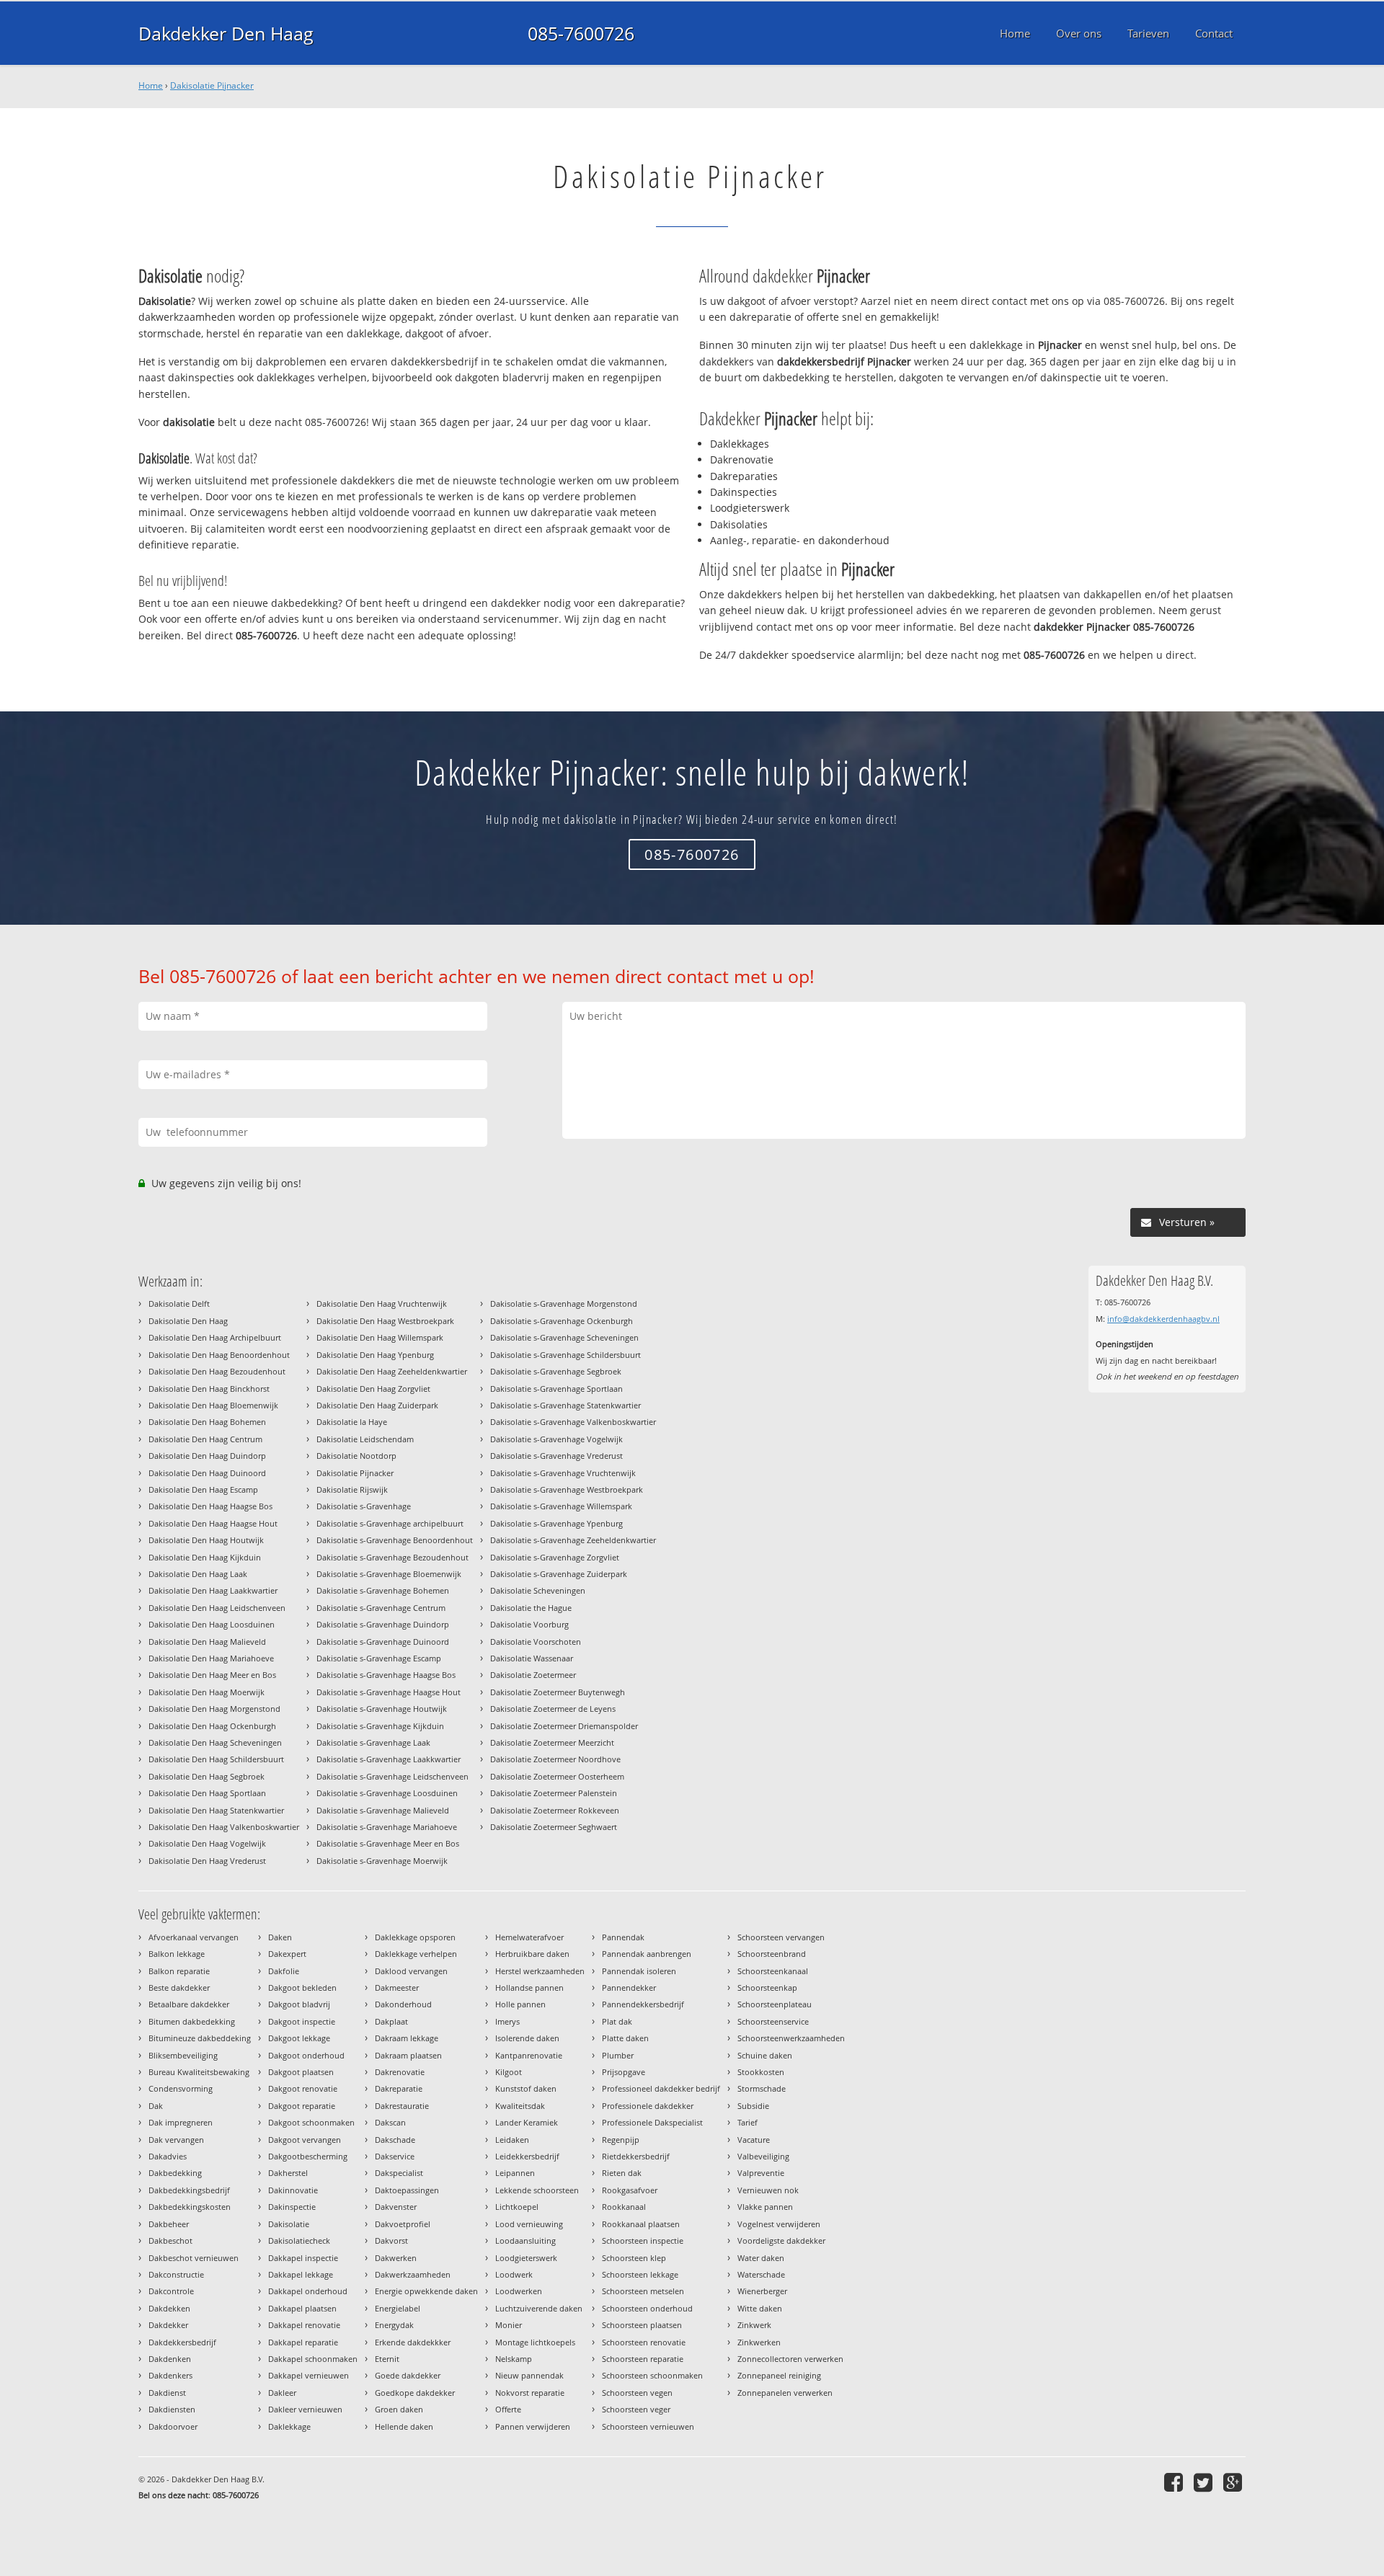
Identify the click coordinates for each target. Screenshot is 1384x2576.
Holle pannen (520, 2004)
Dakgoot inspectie (302, 2021)
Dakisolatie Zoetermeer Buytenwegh (558, 1692)
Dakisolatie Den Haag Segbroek (207, 1776)
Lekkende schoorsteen (537, 2190)
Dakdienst (167, 2393)
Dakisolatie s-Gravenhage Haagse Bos (386, 1675)
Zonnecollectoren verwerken (790, 2359)
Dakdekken (169, 2308)
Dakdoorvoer (173, 2426)
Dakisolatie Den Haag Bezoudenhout (217, 1371)
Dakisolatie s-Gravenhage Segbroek (556, 1371)
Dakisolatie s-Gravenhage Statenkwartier (565, 1405)
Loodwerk (514, 2274)
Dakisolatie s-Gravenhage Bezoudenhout (392, 1557)
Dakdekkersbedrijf (182, 2342)
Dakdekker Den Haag (226, 33)
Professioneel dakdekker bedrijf (661, 2088)
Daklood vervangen (411, 1971)
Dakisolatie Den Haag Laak (198, 1574)
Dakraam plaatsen (408, 2055)
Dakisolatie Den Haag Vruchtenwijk (382, 1303)
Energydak (394, 2325)
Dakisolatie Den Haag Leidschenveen (217, 1608)
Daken (280, 1937)
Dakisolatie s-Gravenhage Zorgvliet (555, 1557)
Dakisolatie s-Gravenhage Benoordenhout (395, 1540)
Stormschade (762, 2088)
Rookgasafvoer (630, 2190)
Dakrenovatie (400, 2072)
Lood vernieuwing (529, 2224)
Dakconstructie (176, 2274)
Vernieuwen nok (768, 2190)
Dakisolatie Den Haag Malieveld (207, 1642)
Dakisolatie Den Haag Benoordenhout (219, 1355)
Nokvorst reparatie (530, 2393)
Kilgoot (509, 2072)
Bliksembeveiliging (183, 2055)
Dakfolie (284, 1971)
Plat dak (617, 2021)
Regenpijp (621, 2140)
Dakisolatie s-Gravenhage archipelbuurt (390, 1523)
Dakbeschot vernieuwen (194, 2258)
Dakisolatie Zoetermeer (533, 1675)
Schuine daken (765, 2055)
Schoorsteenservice (773, 2021)
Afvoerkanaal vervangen (194, 1937)
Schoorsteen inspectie (643, 2240)
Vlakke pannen (765, 2207)
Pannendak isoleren (639, 1971)
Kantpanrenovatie (529, 2055)
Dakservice (395, 2156)
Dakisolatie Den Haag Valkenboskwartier (224, 1827)
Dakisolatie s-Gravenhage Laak (373, 1742)
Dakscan (390, 2122)
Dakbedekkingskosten (190, 2207)
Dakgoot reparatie (302, 2106)
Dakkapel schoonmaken (313, 2359)
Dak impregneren (181, 2122)
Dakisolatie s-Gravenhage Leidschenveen (392, 1776)
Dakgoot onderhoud (306, 2055)
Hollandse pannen (529, 1987)
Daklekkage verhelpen (416, 1954)
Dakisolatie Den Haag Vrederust (207, 1861)
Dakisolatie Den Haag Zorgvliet (373, 1389)
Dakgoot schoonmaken (311, 2122)
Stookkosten (761, 2072)
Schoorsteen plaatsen (642, 2325)
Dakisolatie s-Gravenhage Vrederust (556, 1456)
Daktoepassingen (407, 2190)
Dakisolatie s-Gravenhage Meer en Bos (388, 1843)
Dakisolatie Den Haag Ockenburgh (212, 1726)
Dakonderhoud (403, 2004)
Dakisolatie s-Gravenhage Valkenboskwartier (573, 1422)
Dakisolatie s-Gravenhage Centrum (381, 1608)
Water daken (761, 2258)
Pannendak (623, 1937)
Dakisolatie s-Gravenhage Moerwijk (382, 1861)
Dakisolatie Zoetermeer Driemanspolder (564, 1726)
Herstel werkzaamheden (540, 1971)
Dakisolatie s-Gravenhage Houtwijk (382, 1709)
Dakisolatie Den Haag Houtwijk (206, 1540)
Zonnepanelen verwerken (785, 2393)
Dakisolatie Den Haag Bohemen (207, 1422)
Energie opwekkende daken (426, 2291)
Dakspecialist (399, 2173)
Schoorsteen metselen (643, 2291)
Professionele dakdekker (648, 2106)
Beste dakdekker (179, 1987)
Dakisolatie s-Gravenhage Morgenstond (564, 1303)
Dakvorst (391, 2240)
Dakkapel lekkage (301, 2274)
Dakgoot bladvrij (299, 2004)
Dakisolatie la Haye (352, 1422)
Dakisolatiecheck (299, 2240)
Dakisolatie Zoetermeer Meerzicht (552, 1742)
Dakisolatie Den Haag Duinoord (207, 1473)
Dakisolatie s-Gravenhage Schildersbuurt (565, 1355)
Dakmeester (397, 1987)
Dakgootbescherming (308, 2156)
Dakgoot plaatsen (301, 2072)
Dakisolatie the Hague (531, 1608)
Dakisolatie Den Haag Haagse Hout (213, 1523)
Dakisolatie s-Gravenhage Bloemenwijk (389, 1574)
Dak (156, 2106)
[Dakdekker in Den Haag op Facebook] (1175, 2482)
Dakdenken (170, 2359)
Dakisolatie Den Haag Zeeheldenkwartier (392, 1371)
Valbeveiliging (763, 2156)
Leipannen (515, 2173)
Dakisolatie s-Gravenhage (364, 1506)
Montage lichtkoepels (535, 2342)
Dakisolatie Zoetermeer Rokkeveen (555, 1810)
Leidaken (512, 2140)
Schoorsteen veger (636, 2409)
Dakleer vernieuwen (305, 2409)
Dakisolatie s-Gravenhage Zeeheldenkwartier (573, 1540)
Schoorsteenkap (767, 1987)
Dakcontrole (171, 2291)
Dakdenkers (170, 2375)
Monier (509, 2325)
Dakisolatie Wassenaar (532, 1658)
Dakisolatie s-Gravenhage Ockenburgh (562, 1321)
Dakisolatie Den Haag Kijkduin (205, 1557)
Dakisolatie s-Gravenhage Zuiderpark (559, 1574)
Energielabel (398, 2308)
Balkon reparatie (179, 1971)
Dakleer (282, 2393)
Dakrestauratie (402, 2106)
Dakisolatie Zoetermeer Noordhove (555, 1759)
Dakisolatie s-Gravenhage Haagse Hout (389, 1692)
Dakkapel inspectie (303, 2258)
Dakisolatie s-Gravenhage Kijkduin (380, 1726)
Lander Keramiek (527, 2122)
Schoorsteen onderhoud (647, 2308)
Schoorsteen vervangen (781, 1937)
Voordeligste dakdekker (781, 2240)
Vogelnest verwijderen (779, 2224)
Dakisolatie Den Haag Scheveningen (215, 1742)
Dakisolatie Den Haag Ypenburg (375, 1355)
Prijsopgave (624, 2072)
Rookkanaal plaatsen (641, 2224)
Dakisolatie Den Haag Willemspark (380, 1337)
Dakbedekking (175, 2173)
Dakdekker (168, 2325)
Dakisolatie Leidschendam (365, 1439)
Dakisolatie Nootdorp (356, 1456)
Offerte (508, 2409)
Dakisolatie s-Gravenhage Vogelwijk (556, 1439)
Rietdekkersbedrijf (636, 2156)
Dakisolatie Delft (179, 1303)
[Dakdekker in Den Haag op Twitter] (1205, 2482)
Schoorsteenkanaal (773, 1971)
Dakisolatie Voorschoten (536, 1642)
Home (151, 85)
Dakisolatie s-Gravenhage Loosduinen (387, 1793)
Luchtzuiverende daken (539, 2308)
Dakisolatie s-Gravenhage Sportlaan (556, 1389)
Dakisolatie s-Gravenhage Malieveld (383, 1810)
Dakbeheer (169, 2224)
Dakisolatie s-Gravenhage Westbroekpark (567, 1489)
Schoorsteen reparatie (643, 2359)
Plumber (618, 2055)
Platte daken (625, 2038)
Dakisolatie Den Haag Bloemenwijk (213, 1405)
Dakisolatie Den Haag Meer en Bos (212, 1675)
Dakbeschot (170, 2240)
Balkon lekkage (177, 1954)
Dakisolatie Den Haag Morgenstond (214, 1709)
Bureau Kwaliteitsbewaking (199, 2072)
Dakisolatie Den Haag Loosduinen (212, 1624)
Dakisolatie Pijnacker (212, 85)
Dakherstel (288, 2173)
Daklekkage (289, 2426)
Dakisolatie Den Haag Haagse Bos (210, 1506)
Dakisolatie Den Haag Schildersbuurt (216, 1759)
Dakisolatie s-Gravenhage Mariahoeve (387, 1827)
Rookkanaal (624, 2207)
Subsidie (753, 2106)
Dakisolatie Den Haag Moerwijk (207, 1692)
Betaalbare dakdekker (189, 2004)
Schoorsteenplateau (775, 2004)
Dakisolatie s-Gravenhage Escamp (379, 1658)
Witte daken (760, 2308)
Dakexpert (287, 1954)
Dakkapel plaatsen (302, 2308)
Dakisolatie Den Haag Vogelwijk (207, 1843)
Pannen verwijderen (533, 2426)
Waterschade (761, 2274)
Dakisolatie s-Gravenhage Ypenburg (556, 1523)
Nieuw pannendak (529, 2375)
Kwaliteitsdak (520, 2106)
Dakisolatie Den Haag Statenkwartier (216, 1810)
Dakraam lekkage (407, 2038)
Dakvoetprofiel (403, 2224)
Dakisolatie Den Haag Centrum (205, 1439)
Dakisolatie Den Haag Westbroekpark (385, 1321)
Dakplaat (391, 2021)
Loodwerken (519, 2291)
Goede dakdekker (408, 2375)
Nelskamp (514, 2359)
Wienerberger (762, 2291)
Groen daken (399, 2409)
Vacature (754, 2140)
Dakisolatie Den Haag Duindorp (207, 1456)
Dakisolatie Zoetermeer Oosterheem (557, 1776)
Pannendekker (629, 1987)
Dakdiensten (172, 2409)
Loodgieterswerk (526, 2258)
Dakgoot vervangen (305, 2140)
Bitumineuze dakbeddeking (200, 2038)
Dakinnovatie (293, 2190)
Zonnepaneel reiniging (779, 2375)
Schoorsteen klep (634, 2258)
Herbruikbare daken (532, 1954)
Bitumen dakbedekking (192, 2021)
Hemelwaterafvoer (529, 1937)
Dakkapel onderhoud (308, 2291)
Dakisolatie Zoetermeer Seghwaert (554, 1827)
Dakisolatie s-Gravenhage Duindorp (383, 1624)
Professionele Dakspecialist (652, 2122)
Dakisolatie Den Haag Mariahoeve (211, 1658)
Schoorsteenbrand (772, 1954)
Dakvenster (396, 2207)
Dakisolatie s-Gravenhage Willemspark (561, 1506)
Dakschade (395, 2140)
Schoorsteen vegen (637, 2393)
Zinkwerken (759, 2342)
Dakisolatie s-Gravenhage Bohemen (383, 1590)
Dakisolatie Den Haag (188, 1321)
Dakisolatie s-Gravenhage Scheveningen (564, 1337)
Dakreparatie (399, 2088)
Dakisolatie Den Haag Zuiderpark (377, 1405)
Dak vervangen (176, 2140)
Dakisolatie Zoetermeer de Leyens (553, 1709)
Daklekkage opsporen (415, 1937)
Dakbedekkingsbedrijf (189, 2190)
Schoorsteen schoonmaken (652, 2375)
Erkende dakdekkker (413, 2342)
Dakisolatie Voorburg (529, 1624)
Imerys (507, 2021)
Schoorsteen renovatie (644, 2342)
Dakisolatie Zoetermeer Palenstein (554, 1793)
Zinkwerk (754, 2325)
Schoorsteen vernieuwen (648, 2426)
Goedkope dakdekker (415, 2393)
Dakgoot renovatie (303, 2088)
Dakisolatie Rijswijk (352, 1489)
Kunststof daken (526, 2088)
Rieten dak (622, 2173)
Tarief (748, 2122)
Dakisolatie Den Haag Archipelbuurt (215, 1337)
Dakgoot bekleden (302, 1987)
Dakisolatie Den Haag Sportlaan (207, 1793)
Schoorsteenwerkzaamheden (791, 2038)
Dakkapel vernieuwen (309, 2375)
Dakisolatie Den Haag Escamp (203, 1489)
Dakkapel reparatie (303, 2342)
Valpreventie (761, 2173)
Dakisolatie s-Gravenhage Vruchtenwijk (563, 1473)
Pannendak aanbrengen (647, 1954)
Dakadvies (168, 2156)
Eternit (387, 2359)
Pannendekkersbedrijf (643, 2004)
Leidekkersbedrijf (527, 2156)
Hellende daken (404, 2426)
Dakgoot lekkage (299, 2038)
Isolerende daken (527, 2038)
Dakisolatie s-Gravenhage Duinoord (383, 1642)
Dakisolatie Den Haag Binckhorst (209, 1389)
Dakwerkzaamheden (413, 2274)
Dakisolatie (289, 2224)
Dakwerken (396, 2258)
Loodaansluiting (525, 2240)
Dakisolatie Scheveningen (538, 1590)
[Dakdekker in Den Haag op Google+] (1234, 2482)
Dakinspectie (292, 2207)
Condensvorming (181, 2088)
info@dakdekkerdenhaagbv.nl (1163, 1319)
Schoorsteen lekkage (640, 2274)
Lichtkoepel (517, 2207)
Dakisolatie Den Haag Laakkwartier (213, 1590)
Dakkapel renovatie (304, 2325)
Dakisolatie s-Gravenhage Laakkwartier (389, 1759)
